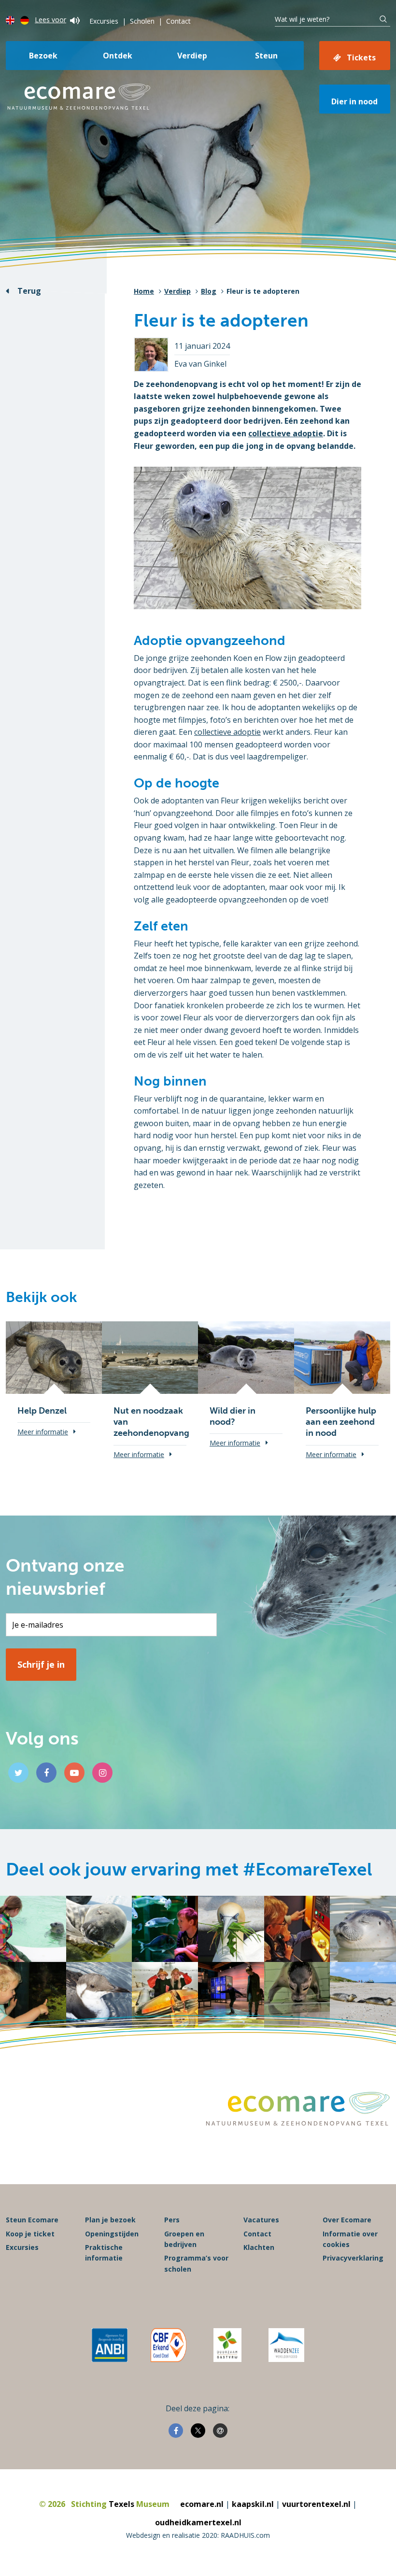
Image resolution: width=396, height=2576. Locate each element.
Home (144, 291)
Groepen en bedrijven (184, 2239)
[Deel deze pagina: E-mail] (220, 2431)
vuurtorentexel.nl (316, 2504)
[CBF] (169, 2345)
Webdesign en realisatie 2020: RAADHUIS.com (198, 2535)
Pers (172, 2220)
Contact (178, 21)
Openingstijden (112, 2234)
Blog (209, 291)
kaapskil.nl (253, 2504)
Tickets (361, 57)
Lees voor (50, 20)
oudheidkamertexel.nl (198, 2522)
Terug (29, 291)
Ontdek (118, 56)
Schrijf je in (41, 1664)
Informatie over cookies (350, 2239)
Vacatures (261, 2220)
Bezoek (43, 56)
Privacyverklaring (353, 2258)
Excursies (104, 21)
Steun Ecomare (32, 2220)
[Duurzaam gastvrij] (227, 2345)
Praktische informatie (104, 2253)
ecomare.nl (202, 2504)
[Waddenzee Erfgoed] (286, 2345)
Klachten (259, 2247)
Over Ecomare (347, 2220)
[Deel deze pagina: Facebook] (176, 2431)
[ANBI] (110, 2345)
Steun (266, 56)
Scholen (142, 21)
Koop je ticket (30, 2234)
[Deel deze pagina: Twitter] (198, 2431)
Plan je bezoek (110, 2220)
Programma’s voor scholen (196, 2263)
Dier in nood (354, 101)
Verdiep (192, 56)
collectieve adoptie (286, 433)
